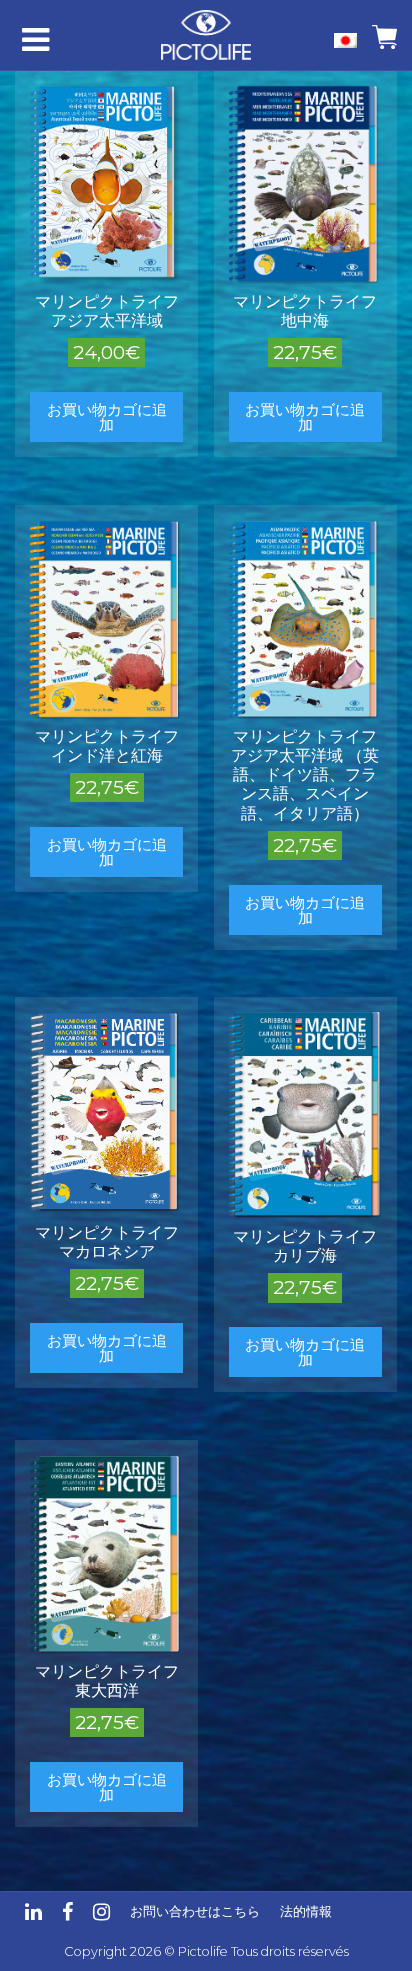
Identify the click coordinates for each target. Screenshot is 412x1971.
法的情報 (306, 1911)
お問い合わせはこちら (195, 1911)
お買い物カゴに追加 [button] (107, 417)
